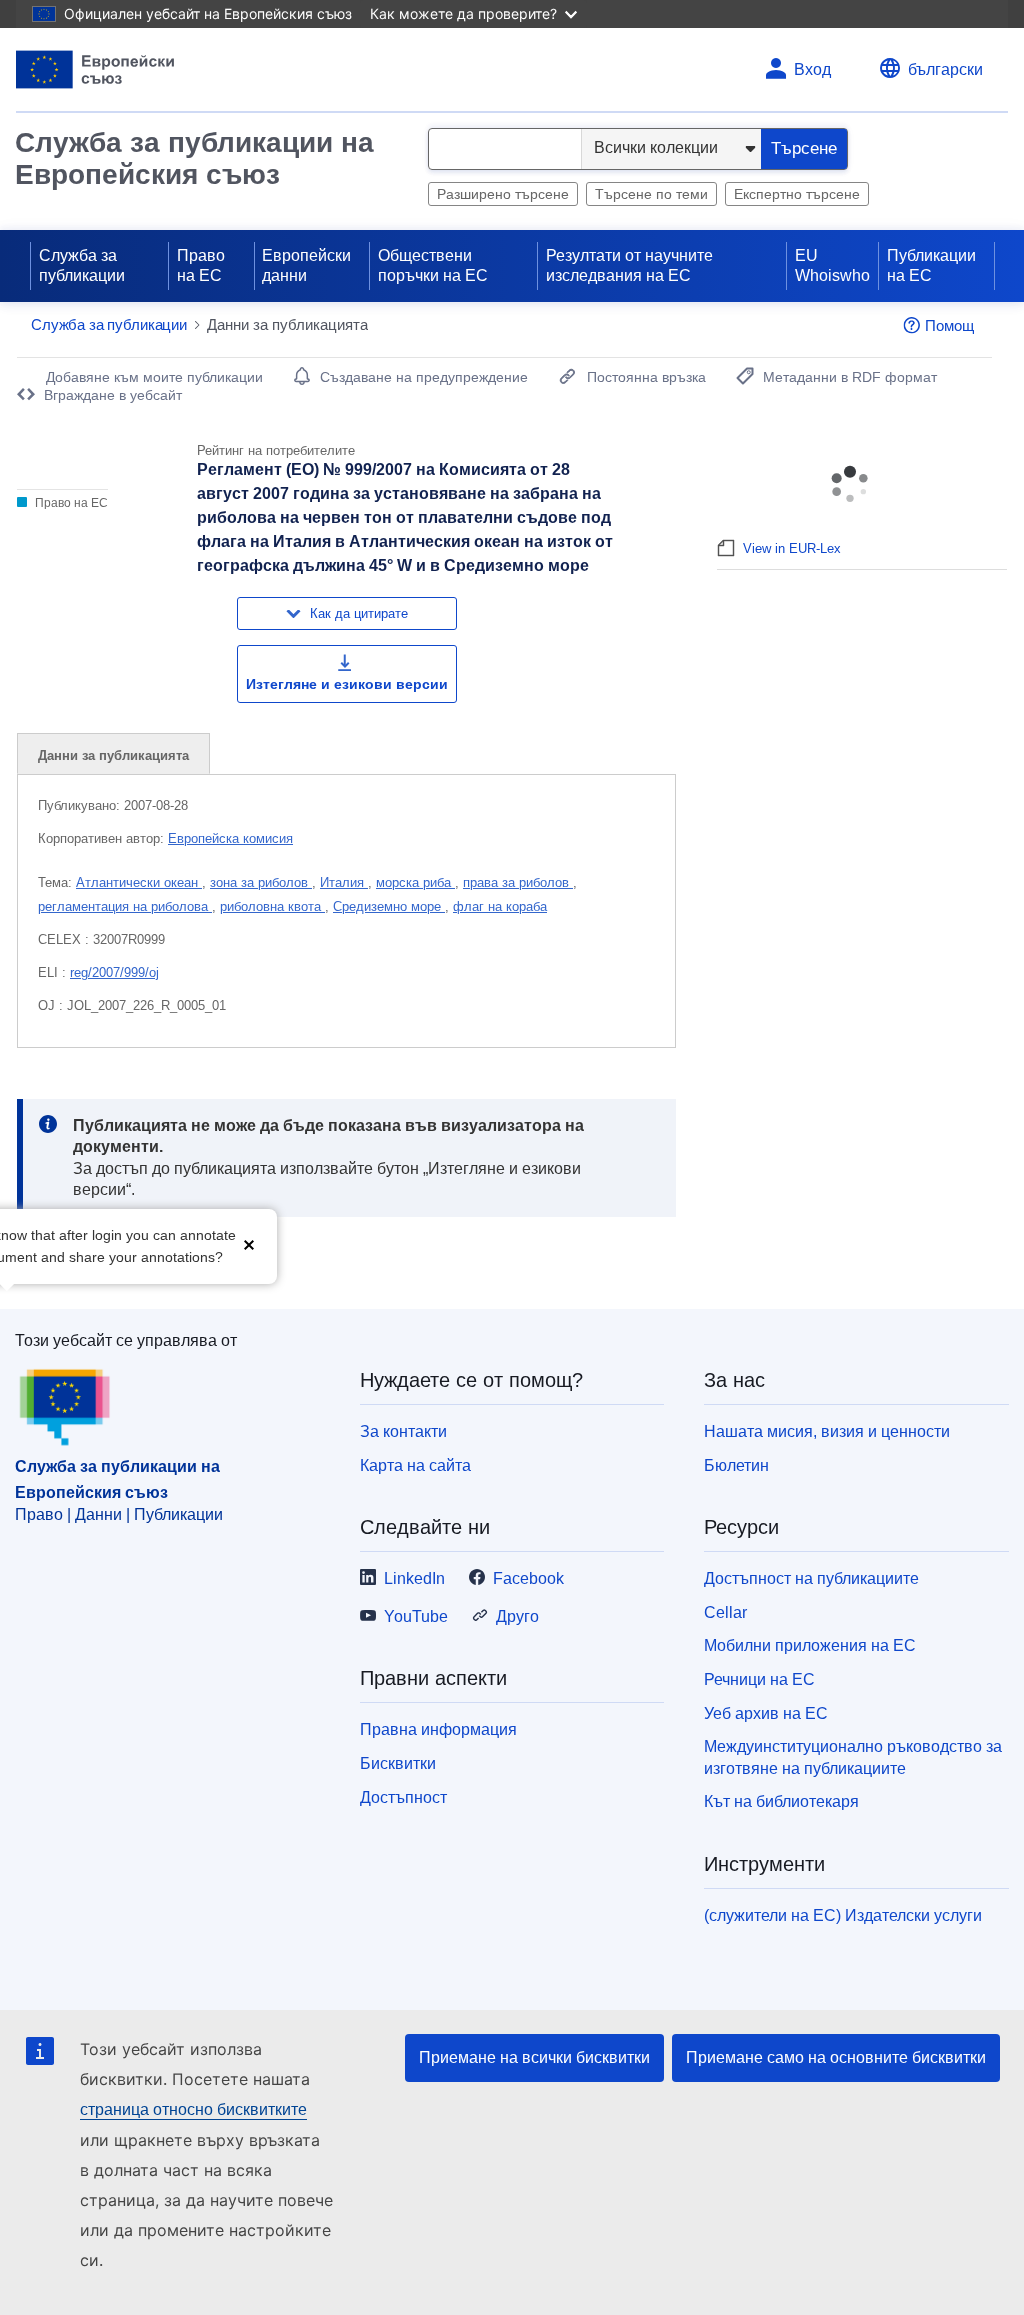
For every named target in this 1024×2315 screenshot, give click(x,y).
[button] (249, 1244)
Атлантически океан (139, 882)
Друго (517, 1616)
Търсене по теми (651, 194)
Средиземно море (389, 906)
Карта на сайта (415, 1465)
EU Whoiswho (832, 265)
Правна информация (438, 1729)
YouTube (416, 1616)
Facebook (528, 1578)
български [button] (945, 69)
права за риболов (518, 882)
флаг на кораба (500, 906)
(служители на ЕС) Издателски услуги (843, 1915)
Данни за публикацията (113, 755)
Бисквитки (398, 1763)
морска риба (415, 882)
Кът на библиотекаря (781, 1801)
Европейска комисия (230, 838)
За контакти (403, 1431)
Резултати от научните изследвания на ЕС (629, 265)
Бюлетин (736, 1465)
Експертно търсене (797, 194)
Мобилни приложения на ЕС (810, 1645)
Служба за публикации (82, 265)
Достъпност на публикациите (811, 1578)
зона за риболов (261, 882)
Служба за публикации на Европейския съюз (194, 158)
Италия (344, 882)
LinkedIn (414, 1578)
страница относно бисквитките (193, 2109)
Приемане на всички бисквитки (534, 2057)
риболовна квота (272, 906)
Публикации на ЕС (931, 265)
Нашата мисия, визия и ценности (827, 1431)
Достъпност (403, 1797)
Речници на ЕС (759, 1679)
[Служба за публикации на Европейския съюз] (95, 69)
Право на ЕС (201, 265)
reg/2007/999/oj (114, 972)
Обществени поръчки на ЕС (433, 265)
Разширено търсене (503, 194)
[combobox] (505, 149)
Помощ (949, 325)
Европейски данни (306, 265)
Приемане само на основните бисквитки (836, 2057)
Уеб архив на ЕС (766, 1713)
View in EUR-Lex (792, 548)
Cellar (725, 1612)
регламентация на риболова (125, 906)
